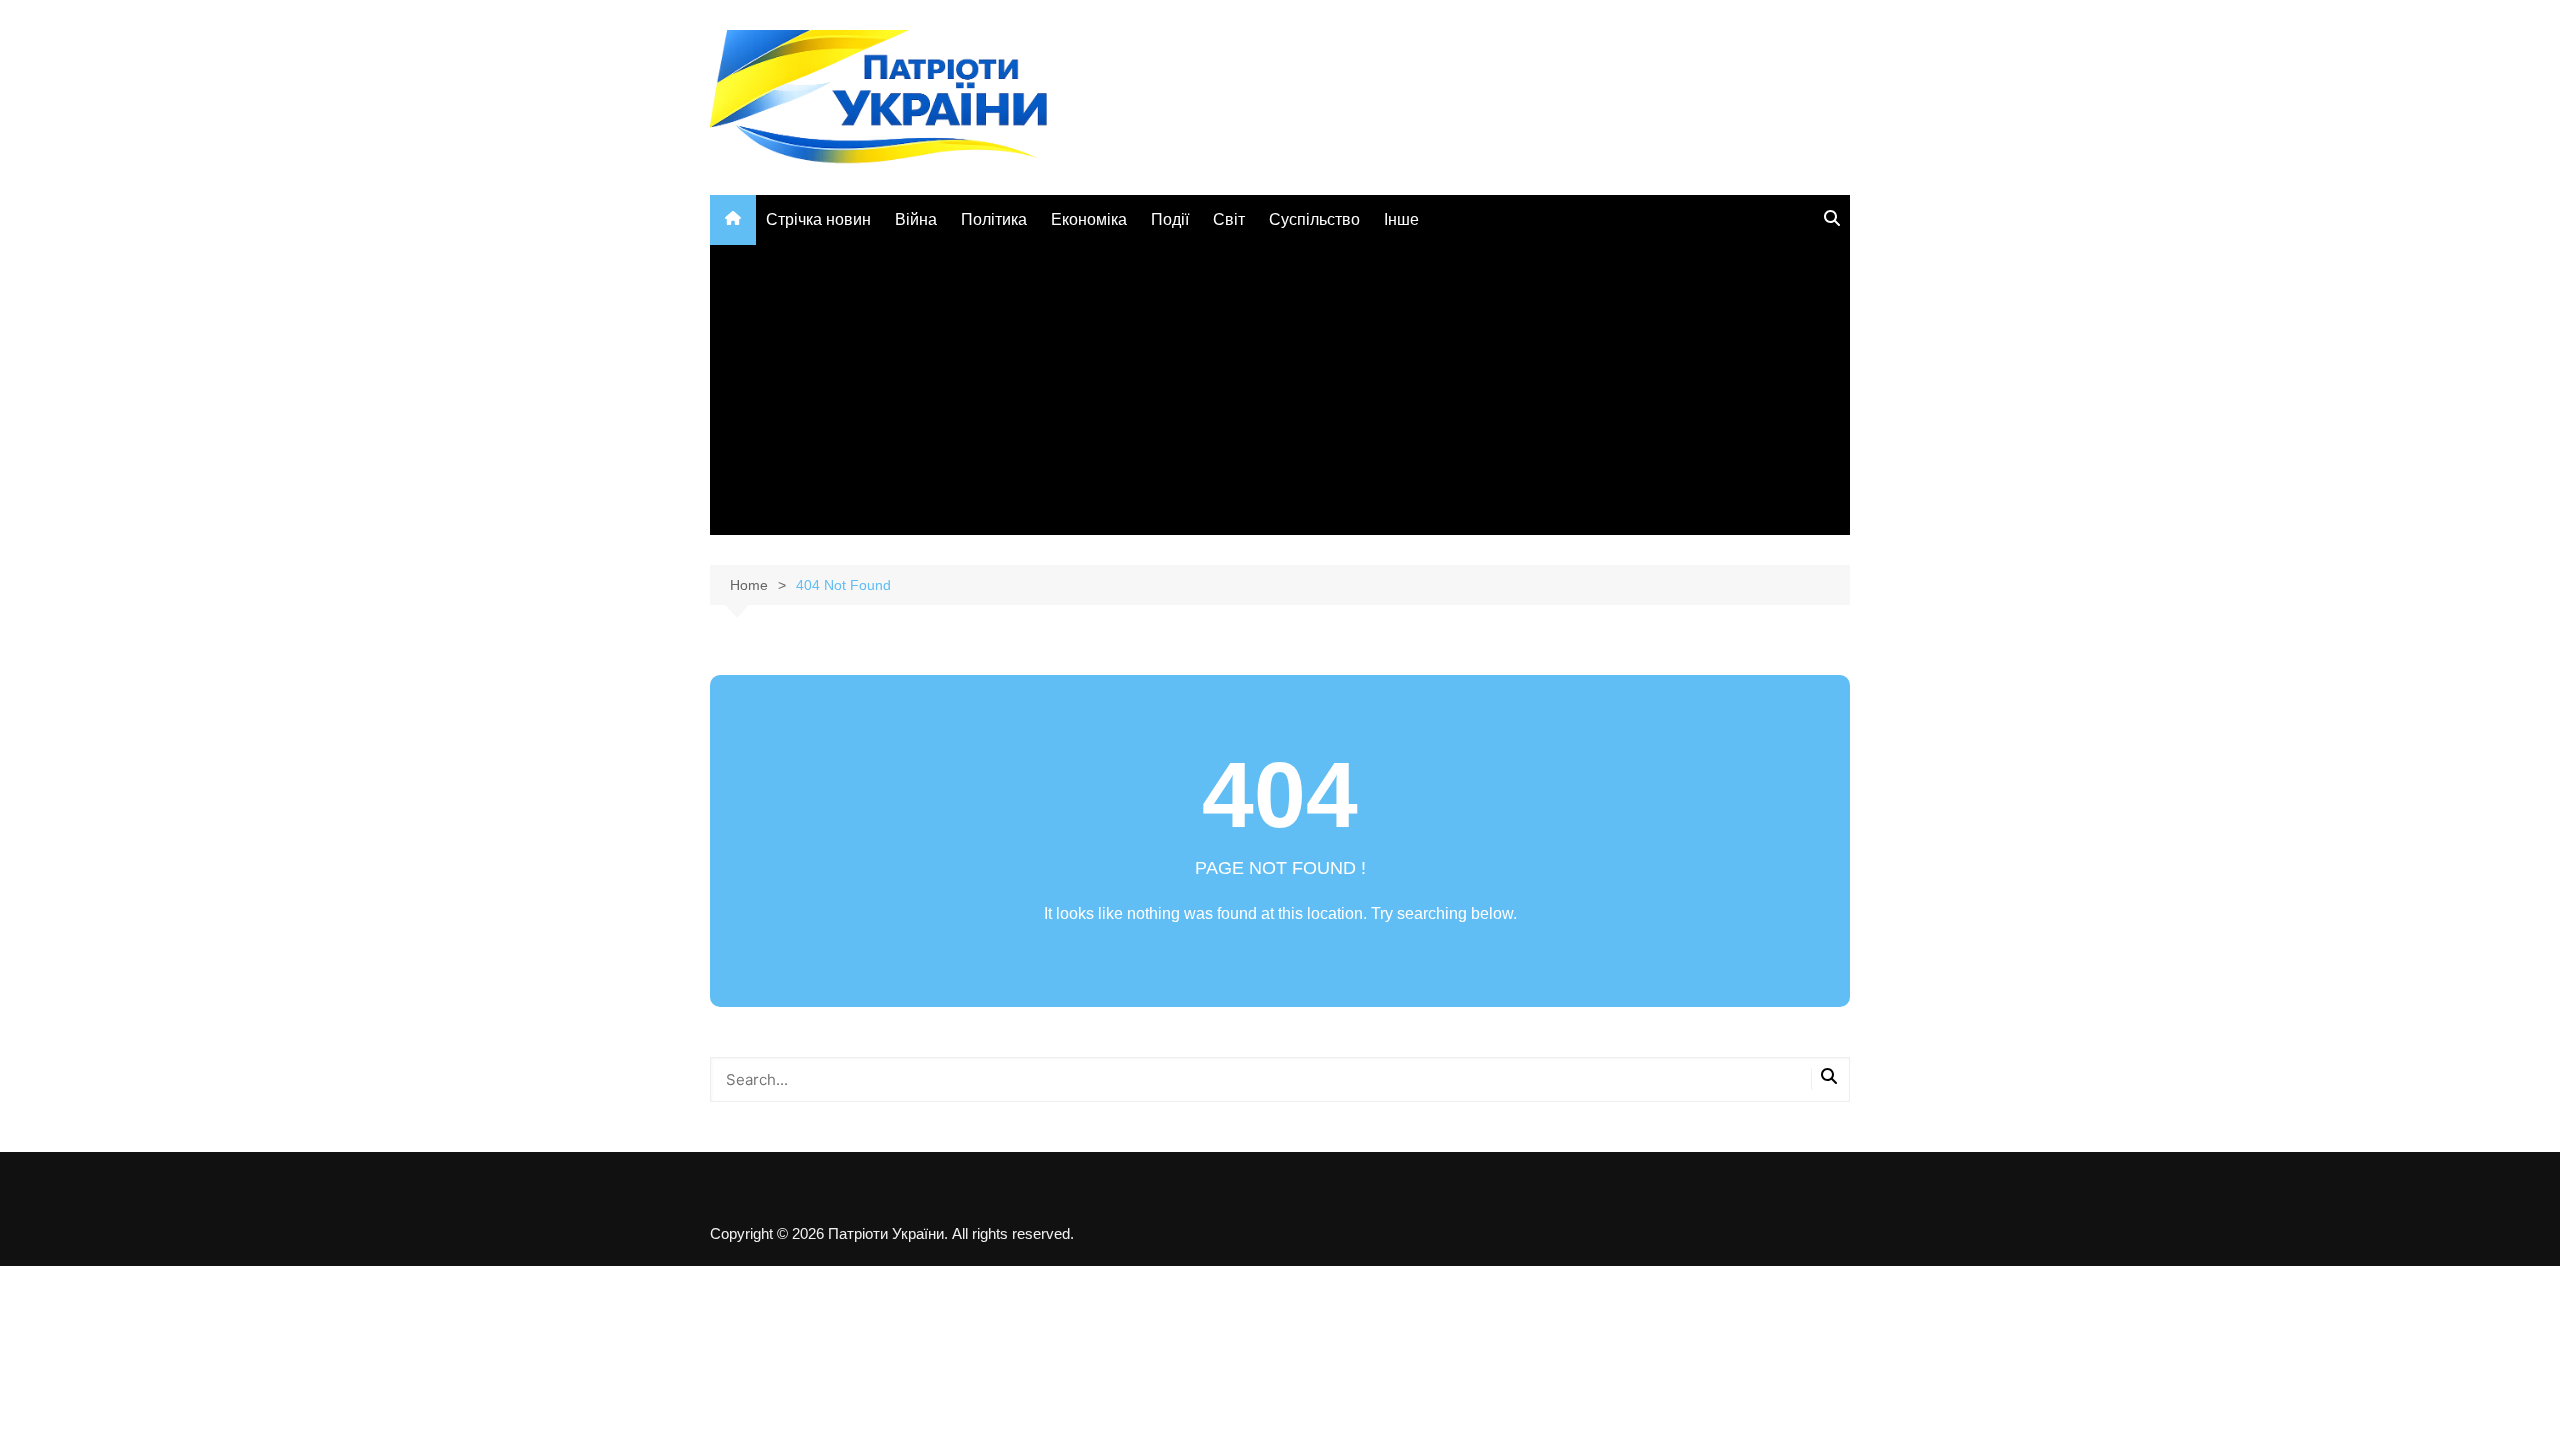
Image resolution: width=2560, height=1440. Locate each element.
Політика (994, 219)
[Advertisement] (1280, 395)
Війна (916, 219)
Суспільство (1314, 219)
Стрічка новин (818, 219)
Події (1170, 219)
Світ (1229, 219)
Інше (1401, 219)
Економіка (1089, 219)
